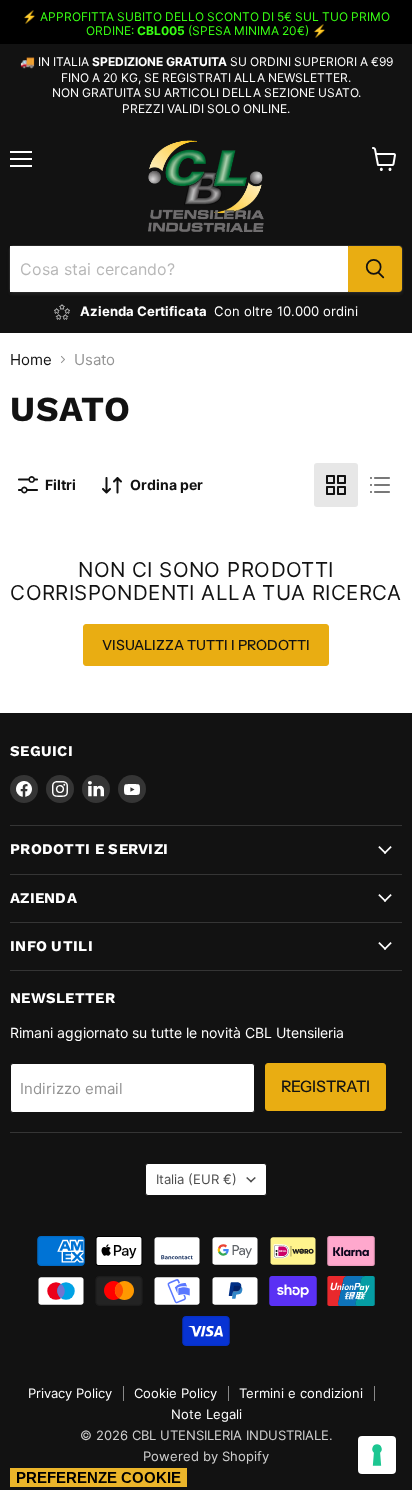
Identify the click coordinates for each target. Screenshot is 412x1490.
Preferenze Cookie (98, 1477)
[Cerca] (375, 269)
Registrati (325, 1086)
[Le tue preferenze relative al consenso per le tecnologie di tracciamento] (377, 1455)
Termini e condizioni (301, 1393)
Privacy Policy (70, 1393)
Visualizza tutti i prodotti (206, 645)
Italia (196, 1179)
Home (31, 359)
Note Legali (206, 1414)
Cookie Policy (175, 1393)
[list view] (380, 485)
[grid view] (336, 485)
